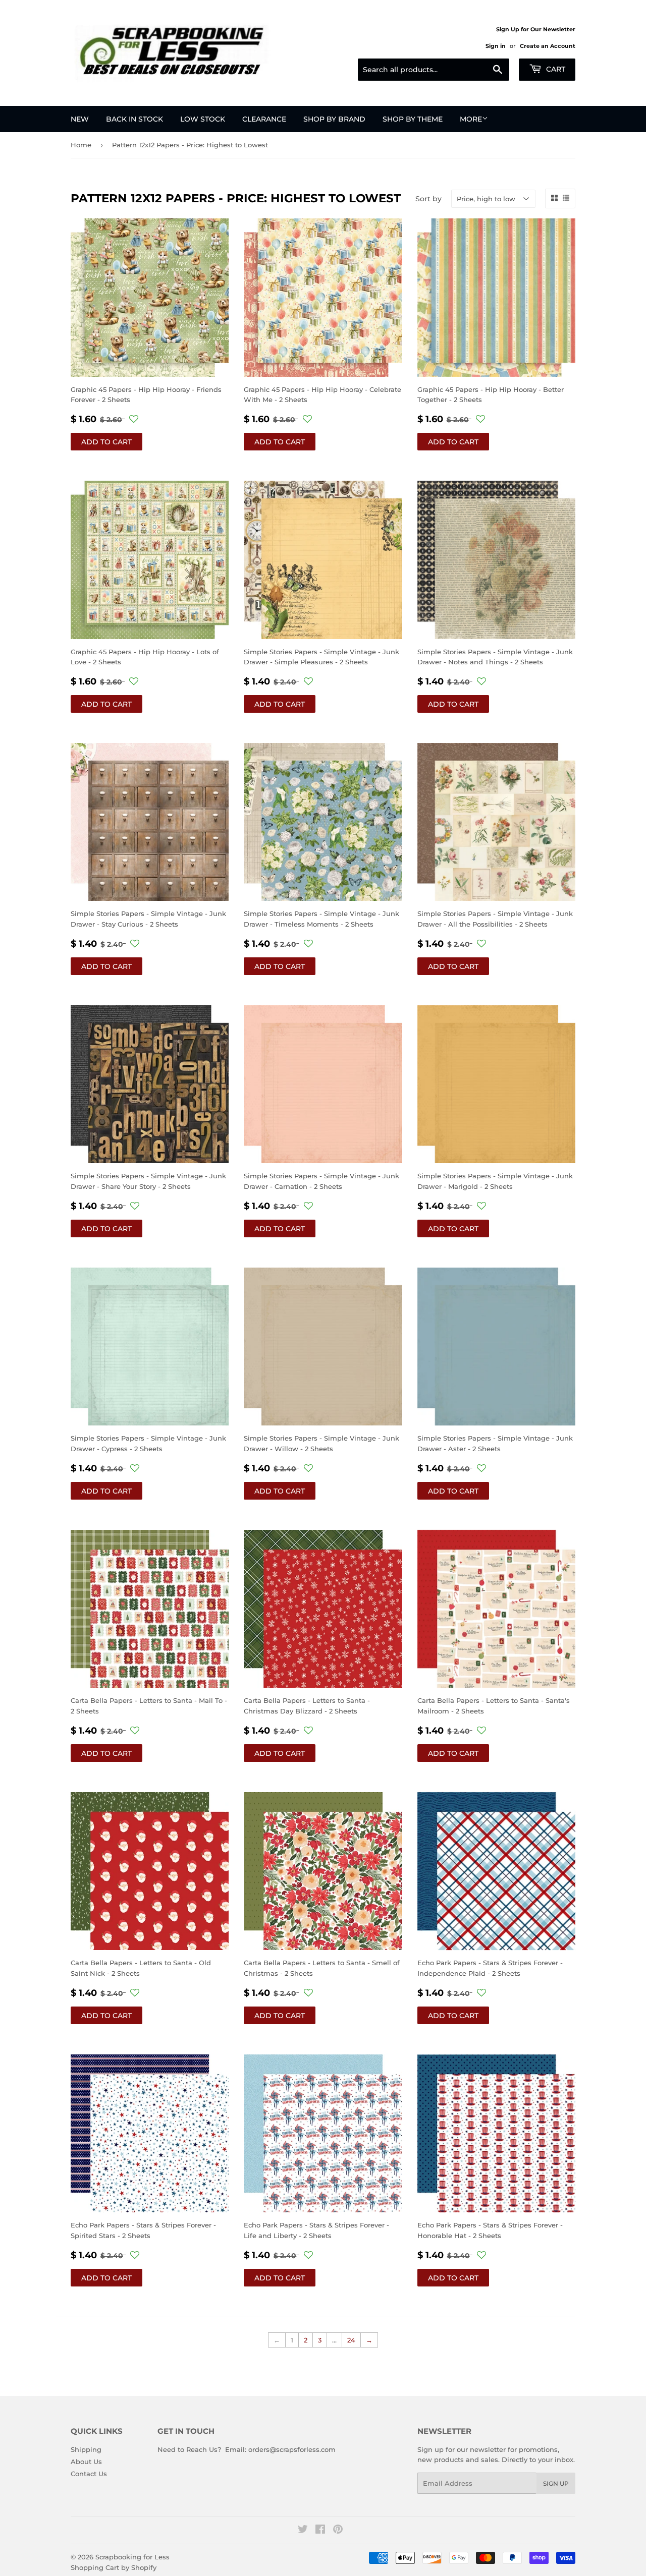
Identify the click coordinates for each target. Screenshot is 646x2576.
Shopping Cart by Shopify (114, 2567)
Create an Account (548, 46)
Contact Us (89, 2474)
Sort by (428, 199)
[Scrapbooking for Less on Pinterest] (338, 2531)
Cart (555, 69)
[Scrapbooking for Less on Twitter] (303, 2531)
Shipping (86, 2449)
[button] (134, 419)
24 (351, 2340)
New (80, 119)
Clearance (264, 119)
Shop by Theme (413, 119)
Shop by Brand (334, 119)
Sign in (496, 46)
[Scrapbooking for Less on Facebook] (320, 2531)
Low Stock (203, 119)
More (471, 119)
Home (81, 145)
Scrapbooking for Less (132, 2557)
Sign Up (556, 2483)
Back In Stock (134, 119)
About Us (86, 2461)
